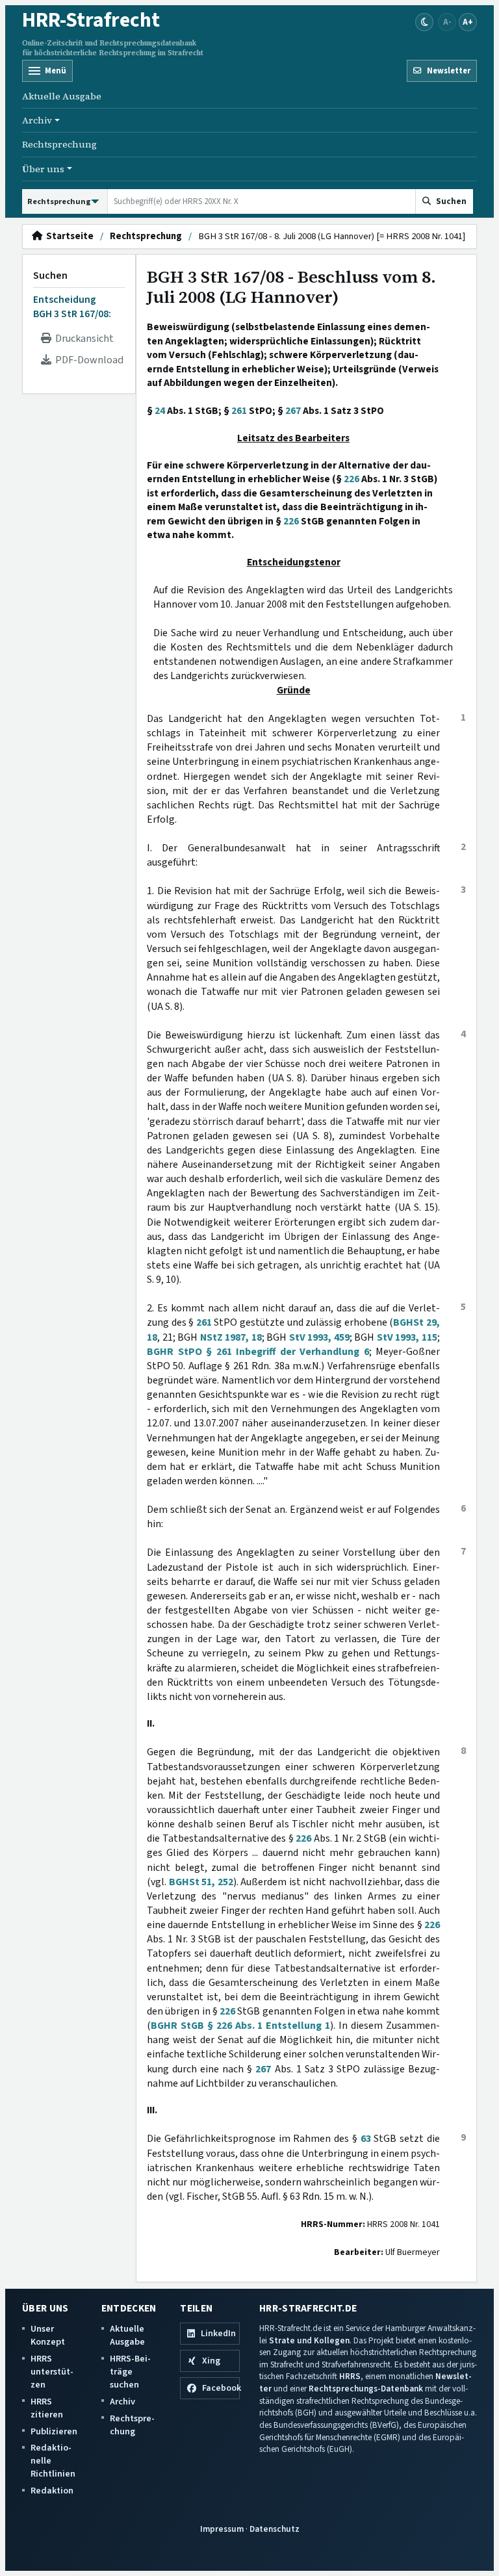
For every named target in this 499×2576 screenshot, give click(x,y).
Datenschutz (275, 2529)
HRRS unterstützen (52, 2372)
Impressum (222, 2529)
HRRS (350, 2376)
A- (447, 22)
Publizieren (54, 2431)
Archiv (122, 2402)
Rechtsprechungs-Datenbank (366, 2389)
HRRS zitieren (47, 2408)
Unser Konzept (48, 2335)
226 (352, 479)
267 (293, 411)
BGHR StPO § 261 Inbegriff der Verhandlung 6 (258, 1352)
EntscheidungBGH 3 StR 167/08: (72, 307)
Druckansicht (83, 339)
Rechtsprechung (59, 144)
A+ (468, 22)
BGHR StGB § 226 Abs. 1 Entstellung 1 (240, 2026)
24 (160, 411)
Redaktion (52, 2491)
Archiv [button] (37, 120)
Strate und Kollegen (309, 2340)
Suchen (50, 276)
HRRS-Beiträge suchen (130, 2372)
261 (239, 411)
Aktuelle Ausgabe (62, 96)
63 (366, 2139)
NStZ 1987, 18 (231, 1337)
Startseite (68, 237)
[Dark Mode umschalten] (424, 22)
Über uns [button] (43, 169)
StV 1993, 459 (319, 1337)
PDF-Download (87, 360)
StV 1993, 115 (407, 1337)
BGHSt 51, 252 (201, 1882)
